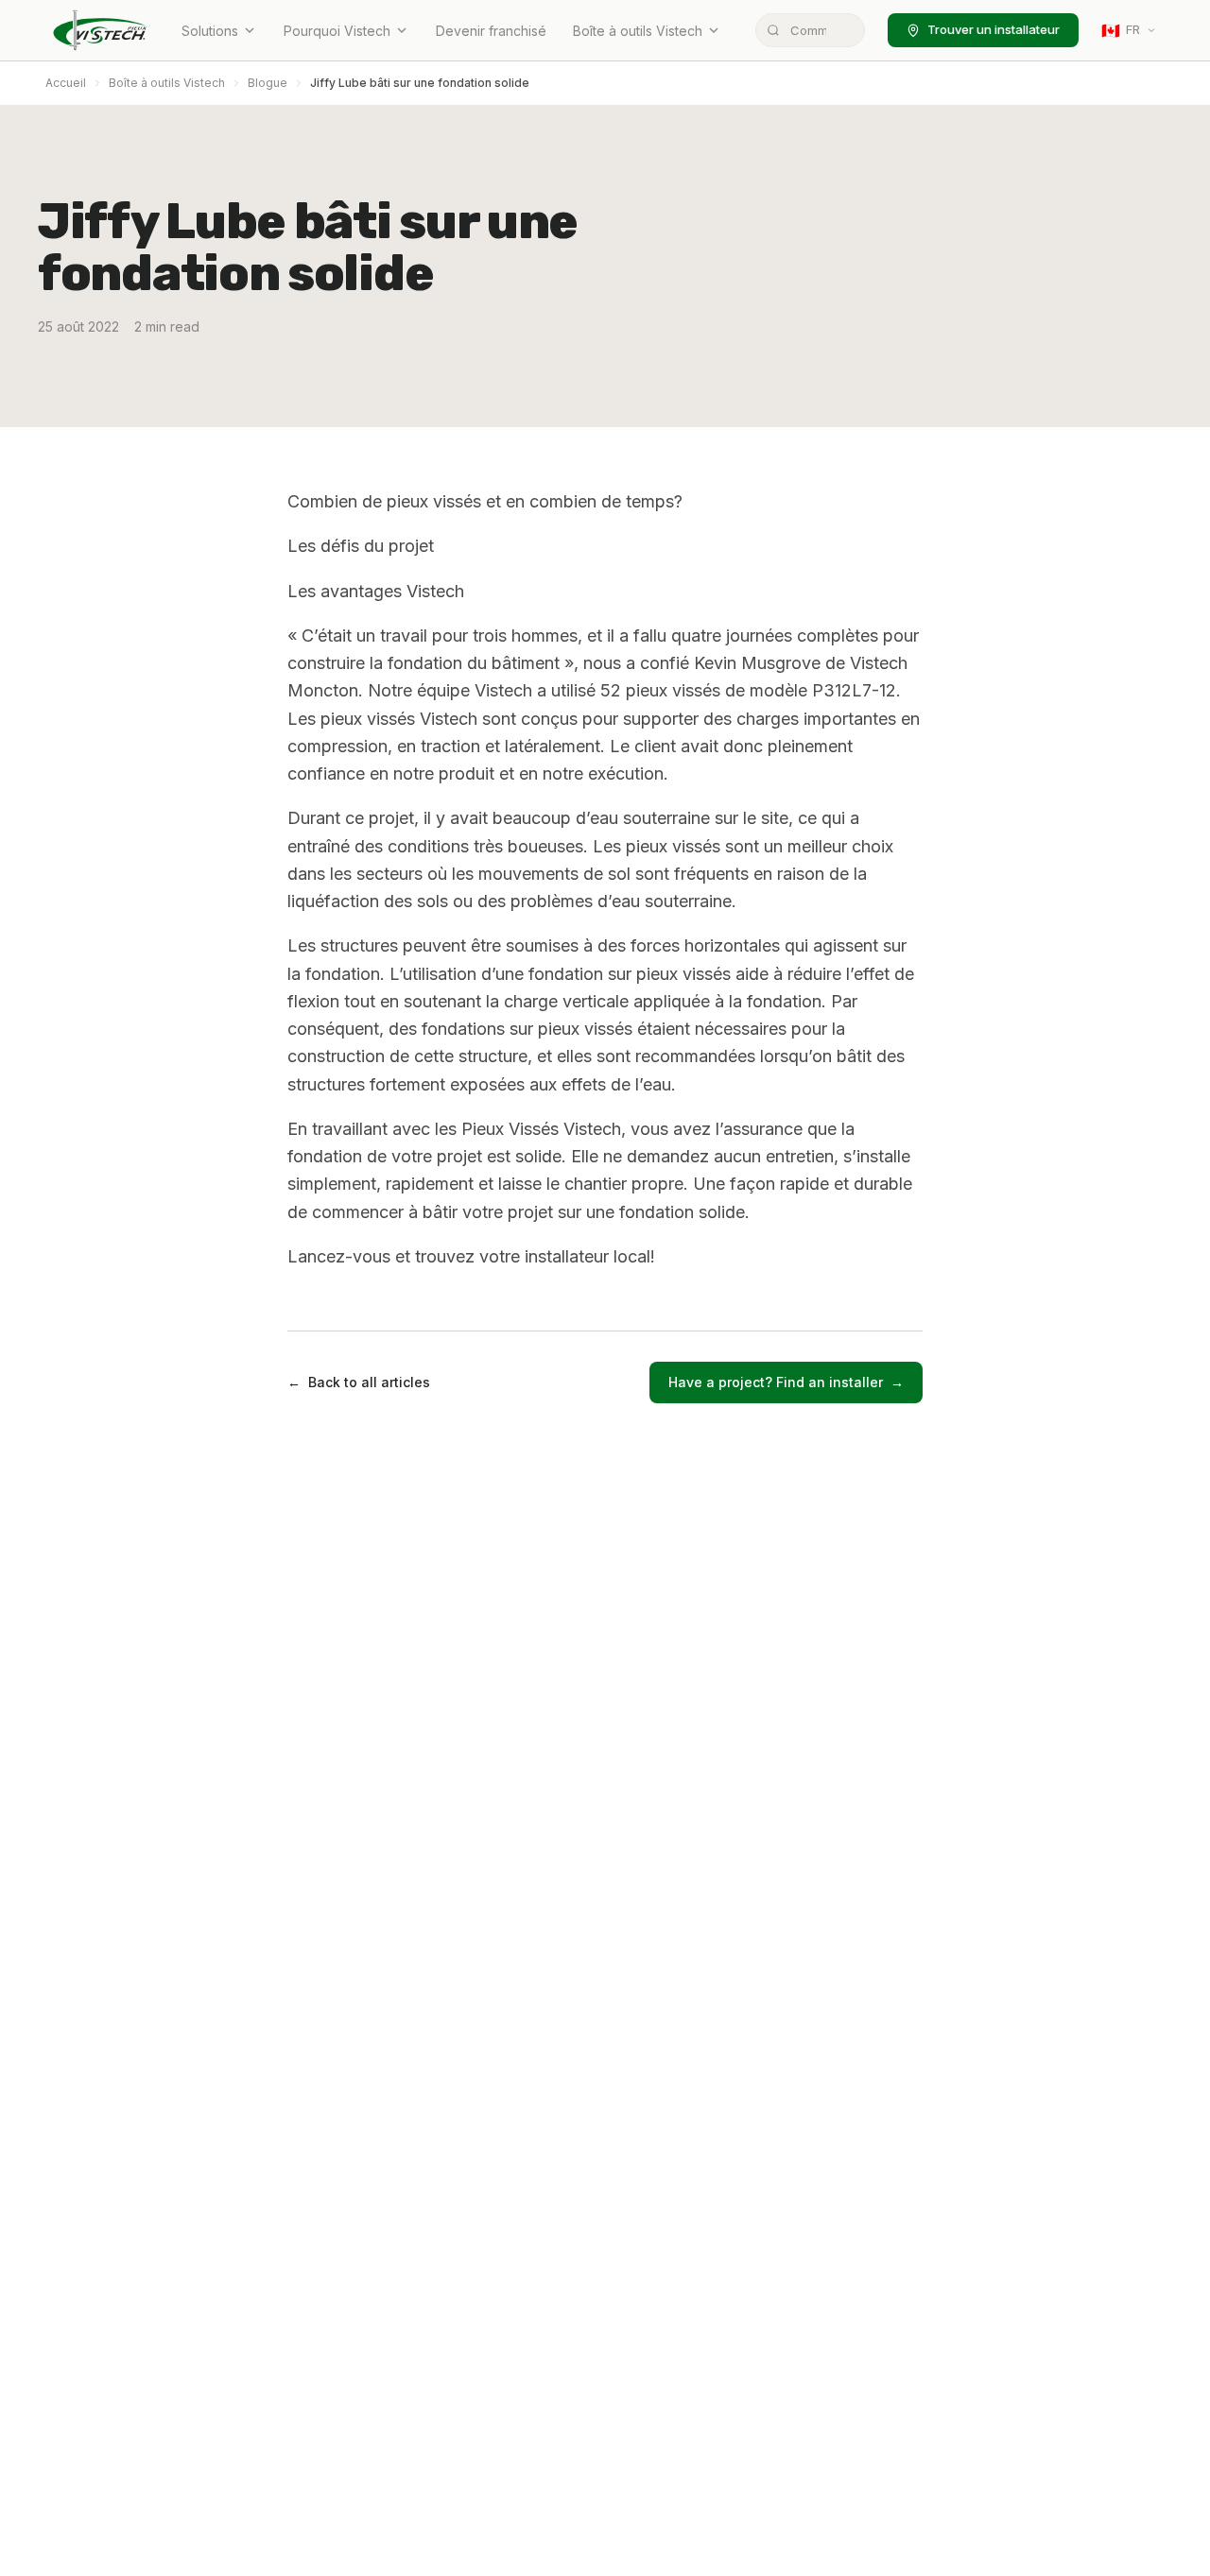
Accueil (66, 83)
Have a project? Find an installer (786, 1382)
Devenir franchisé (491, 31)
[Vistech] (100, 30)
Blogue (268, 83)
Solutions (210, 31)
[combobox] (810, 30)
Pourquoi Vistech (337, 31)
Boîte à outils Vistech (638, 31)
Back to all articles (359, 1382)
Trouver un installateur (994, 29)
